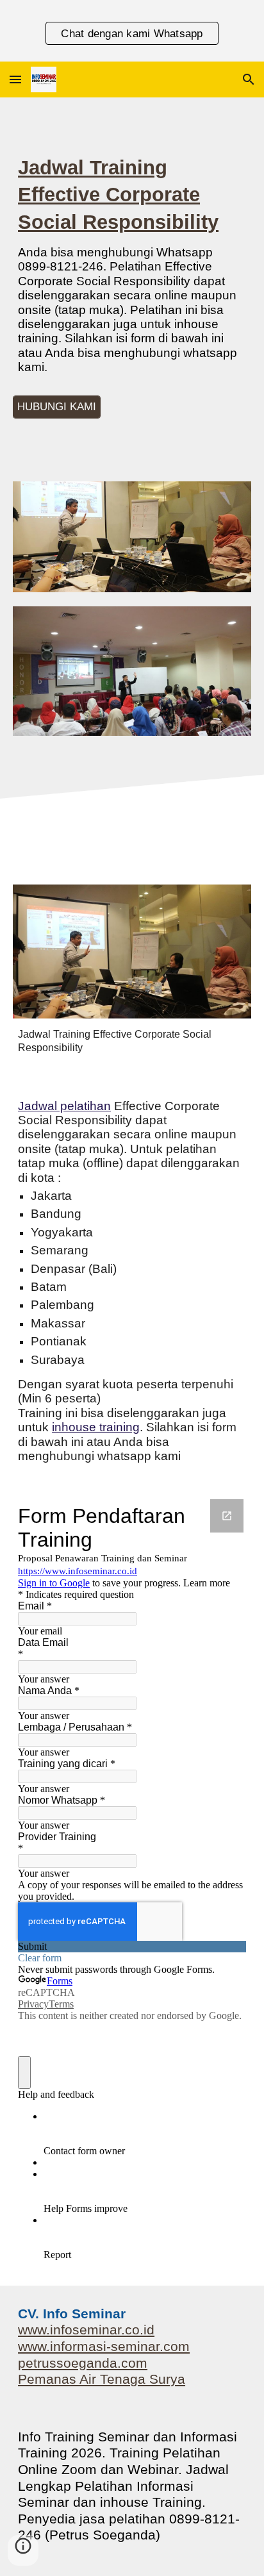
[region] (132, 31)
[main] (132, 270)
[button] (15, 79)
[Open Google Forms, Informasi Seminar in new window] (227, 1516)
